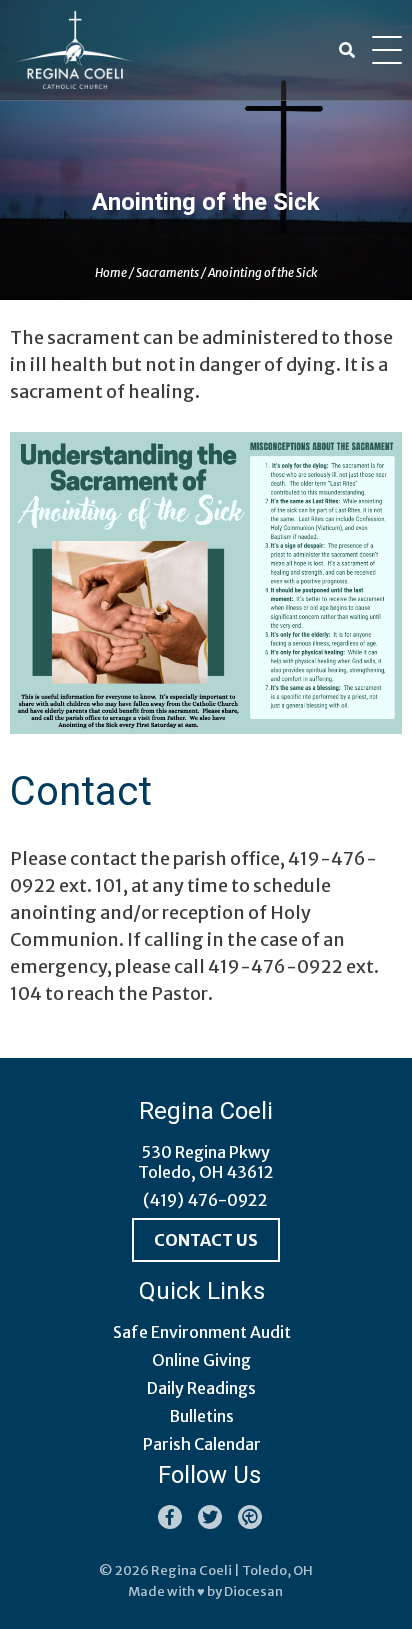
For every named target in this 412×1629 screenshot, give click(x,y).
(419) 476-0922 (205, 1200)
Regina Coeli (191, 1570)
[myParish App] (250, 1517)
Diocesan (253, 1591)
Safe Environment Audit (202, 1332)
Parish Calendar (202, 1444)
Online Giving (201, 1360)
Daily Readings (201, 1388)
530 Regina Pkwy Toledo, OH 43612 (206, 1162)
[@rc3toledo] (210, 1517)
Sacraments (167, 272)
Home (111, 272)
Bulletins (201, 1416)
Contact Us (206, 1240)
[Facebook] (170, 1517)
